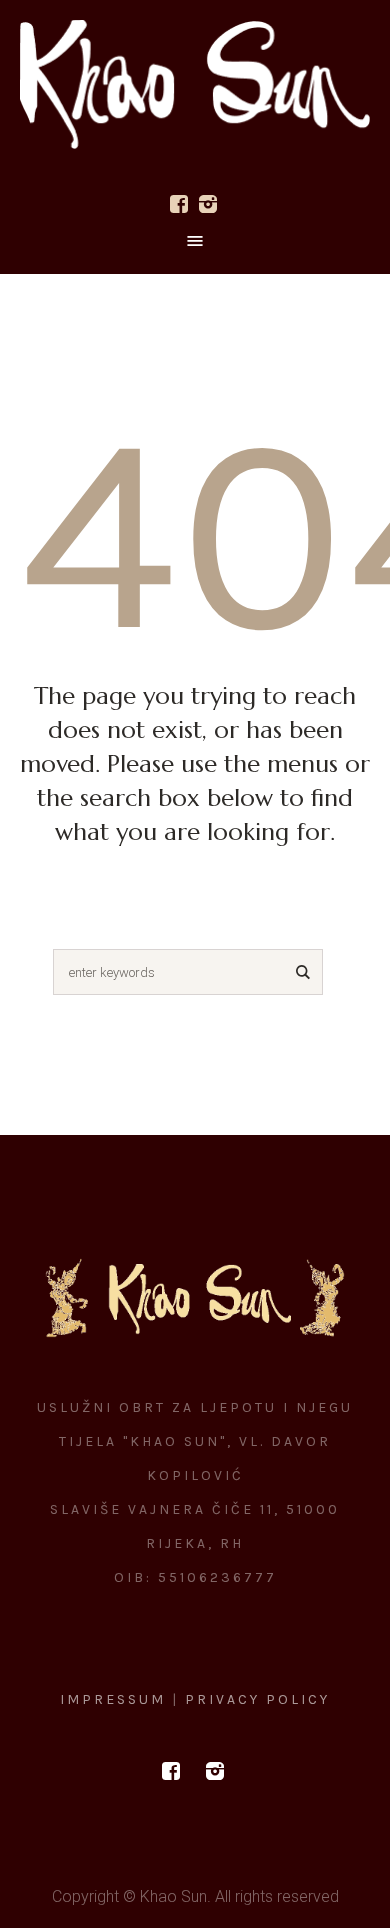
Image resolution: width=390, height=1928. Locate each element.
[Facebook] (179, 204)
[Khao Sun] (195, 84)
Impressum (116, 1699)
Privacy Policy (257, 1699)
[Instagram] (208, 204)
